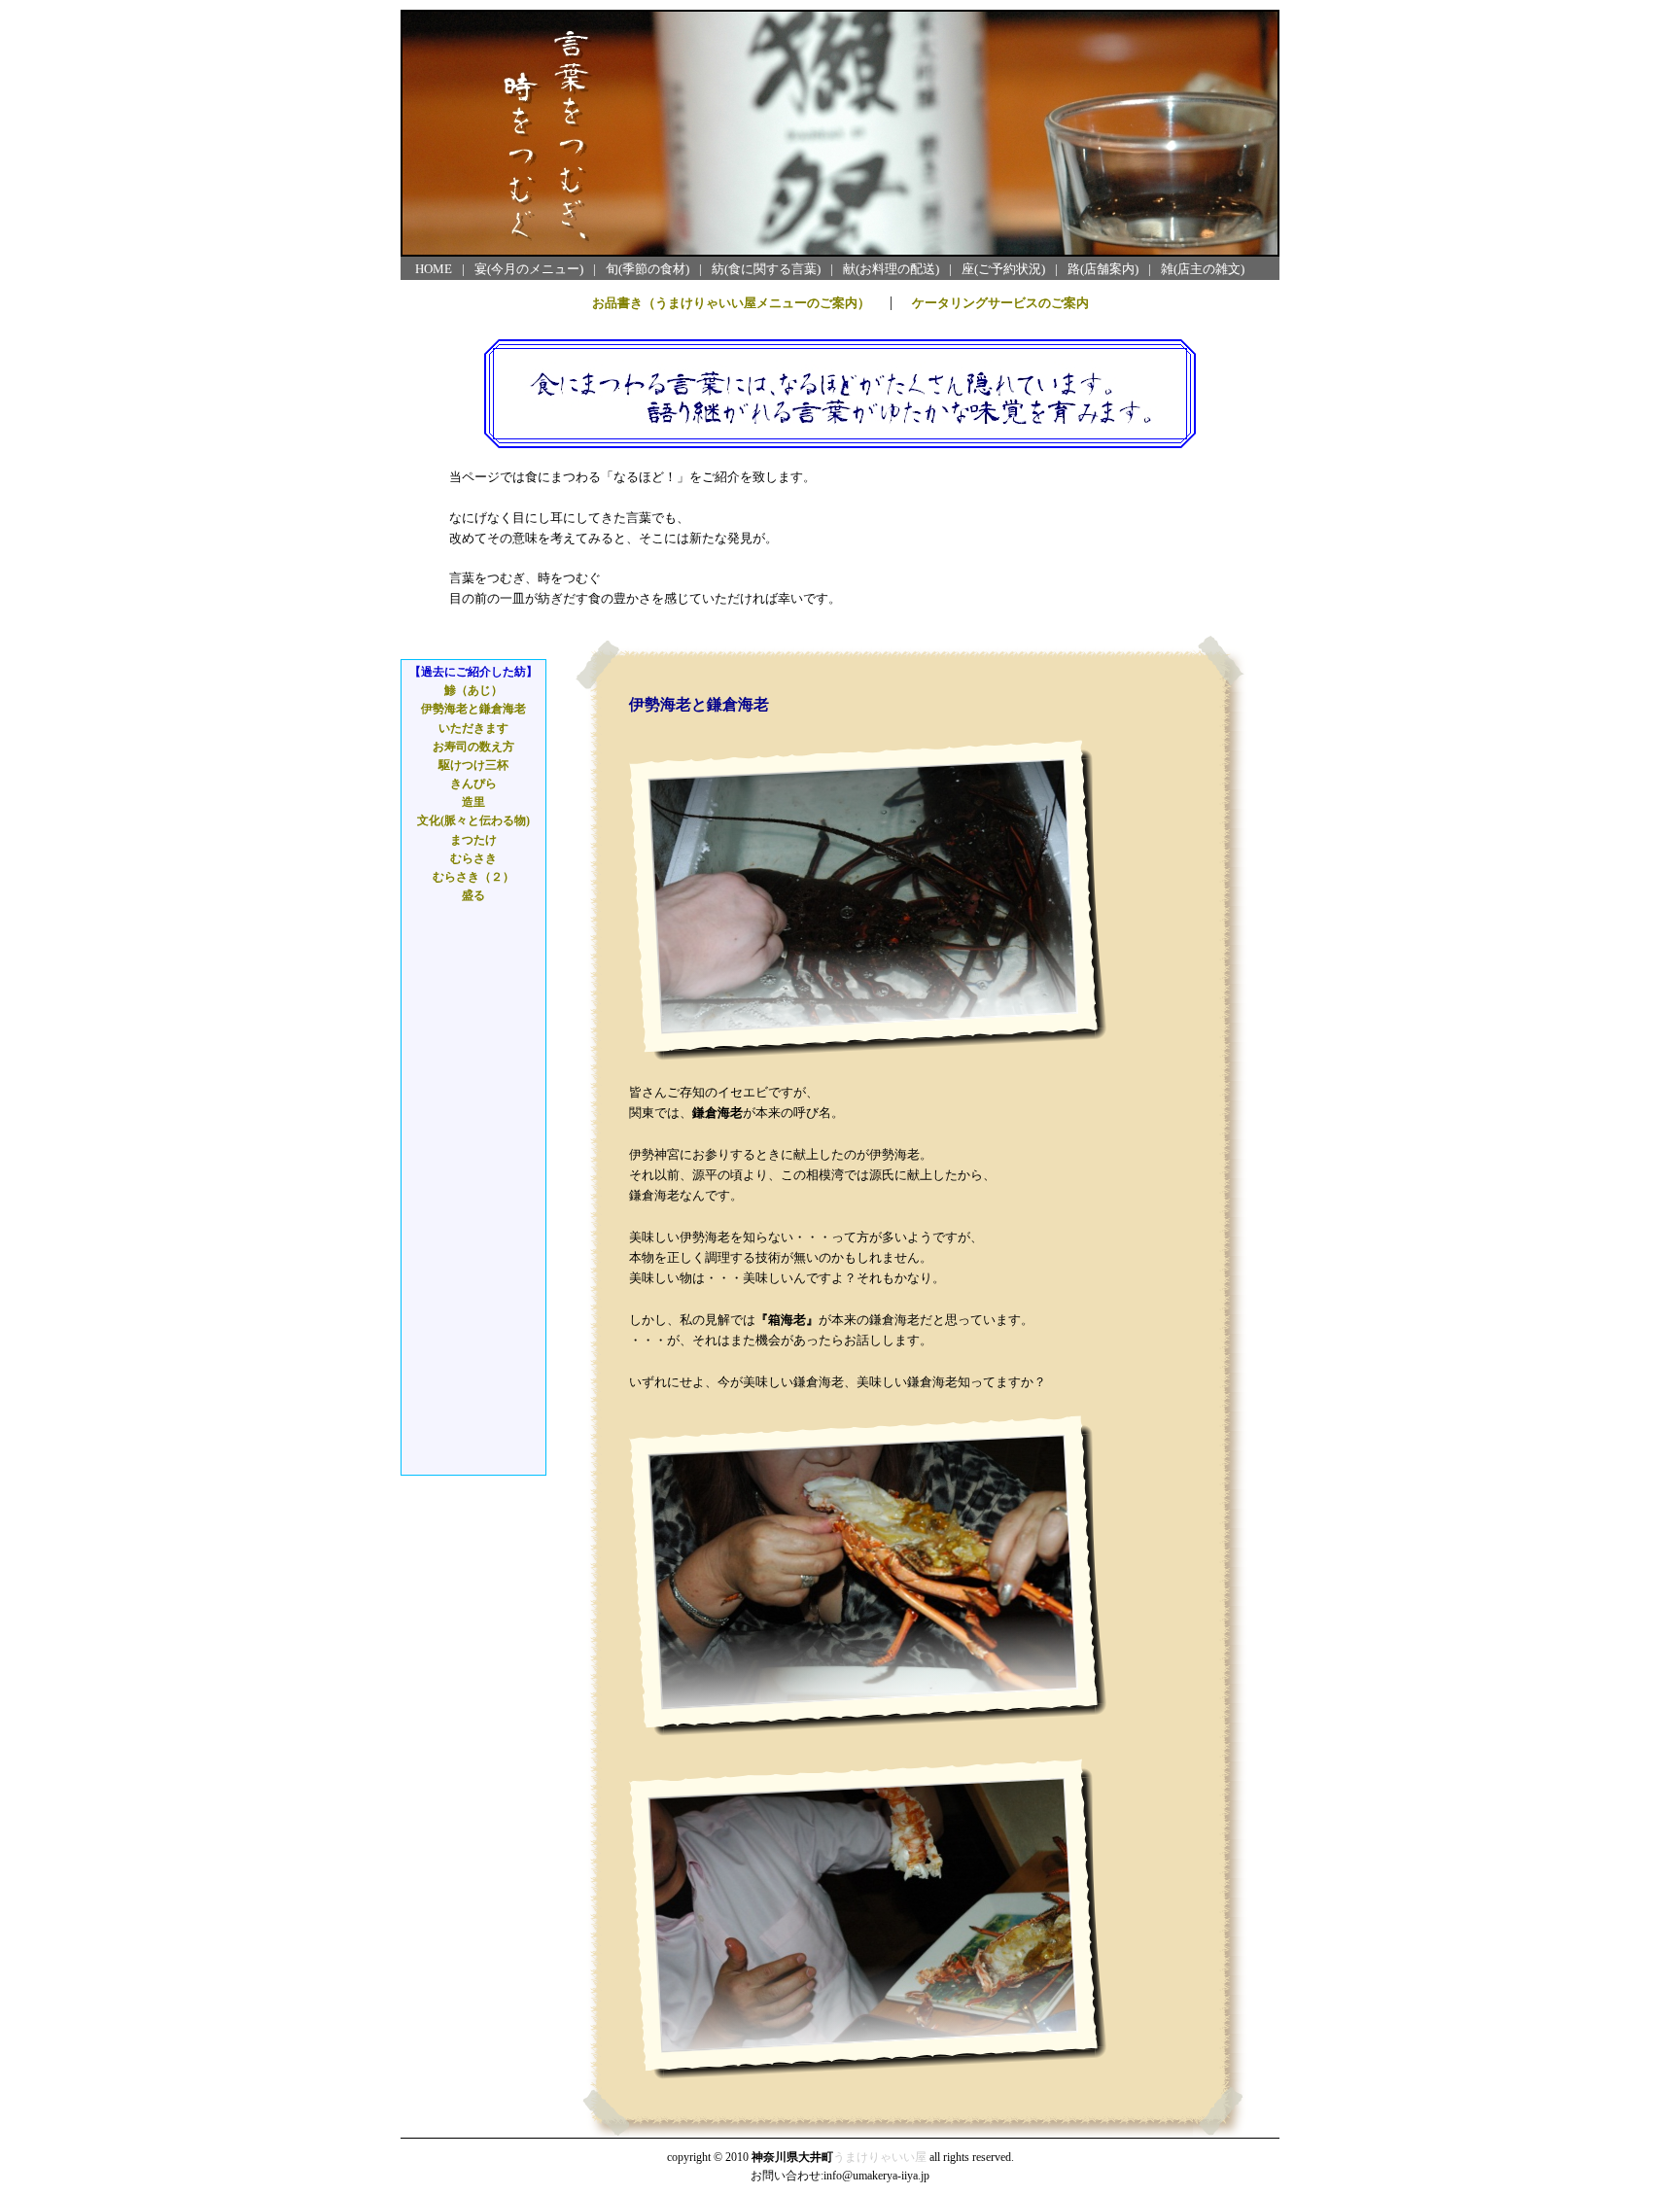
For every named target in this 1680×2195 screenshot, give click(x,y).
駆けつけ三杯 (473, 765)
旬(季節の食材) (647, 269)
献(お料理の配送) (891, 269)
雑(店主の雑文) (1203, 269)
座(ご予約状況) (1003, 269)
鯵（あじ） (473, 690)
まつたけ (473, 840)
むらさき (473, 858)
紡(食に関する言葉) (766, 269)
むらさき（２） (473, 877)
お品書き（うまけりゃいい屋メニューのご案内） (731, 303)
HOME (434, 269)
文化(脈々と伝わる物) (473, 820)
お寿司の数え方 (473, 747)
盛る (473, 895)
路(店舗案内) (1103, 269)
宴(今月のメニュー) (529, 269)
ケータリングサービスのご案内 (1000, 303)
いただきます (473, 728)
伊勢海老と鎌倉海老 (473, 709)
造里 (473, 802)
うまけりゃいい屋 (880, 2157)
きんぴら (473, 784)
